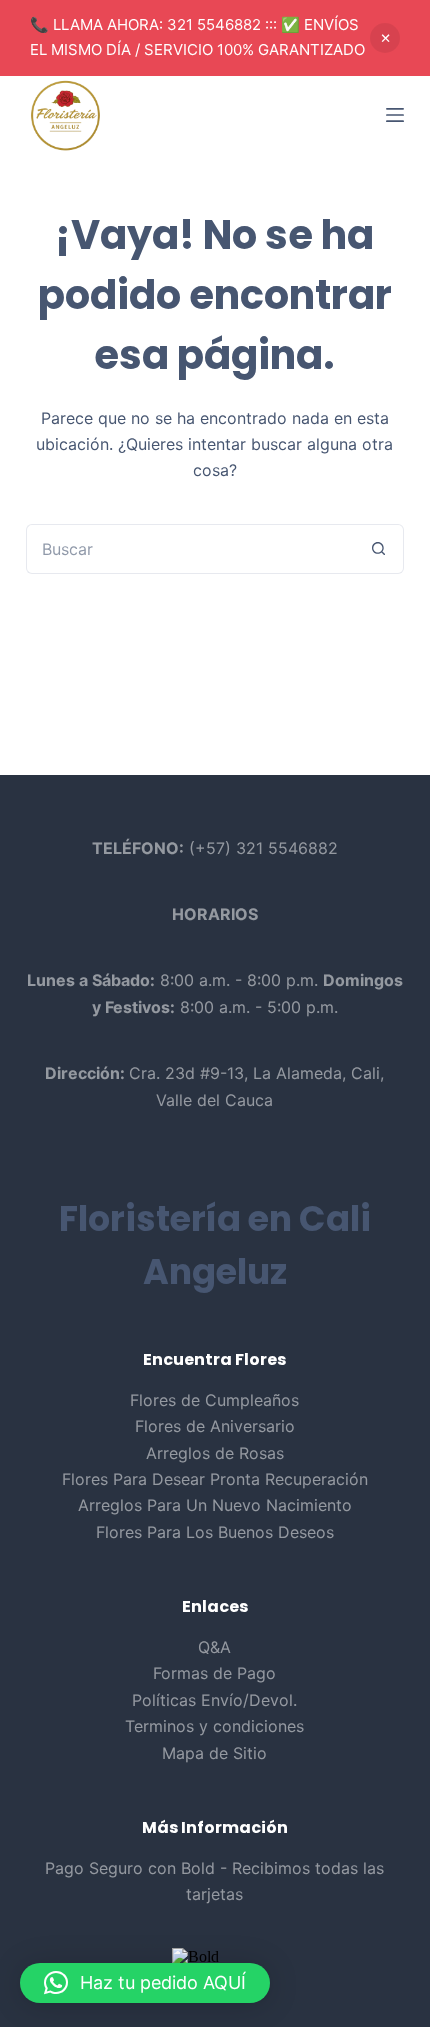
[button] (145, 1983)
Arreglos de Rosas (215, 1453)
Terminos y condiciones (214, 1726)
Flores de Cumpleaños (214, 1400)
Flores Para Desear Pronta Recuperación (215, 1479)
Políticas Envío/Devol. (214, 1700)
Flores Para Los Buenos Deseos (215, 1532)
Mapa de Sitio (214, 1753)
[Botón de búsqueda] (379, 549)
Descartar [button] (385, 38)
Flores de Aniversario (215, 1426)
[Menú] (395, 115)
